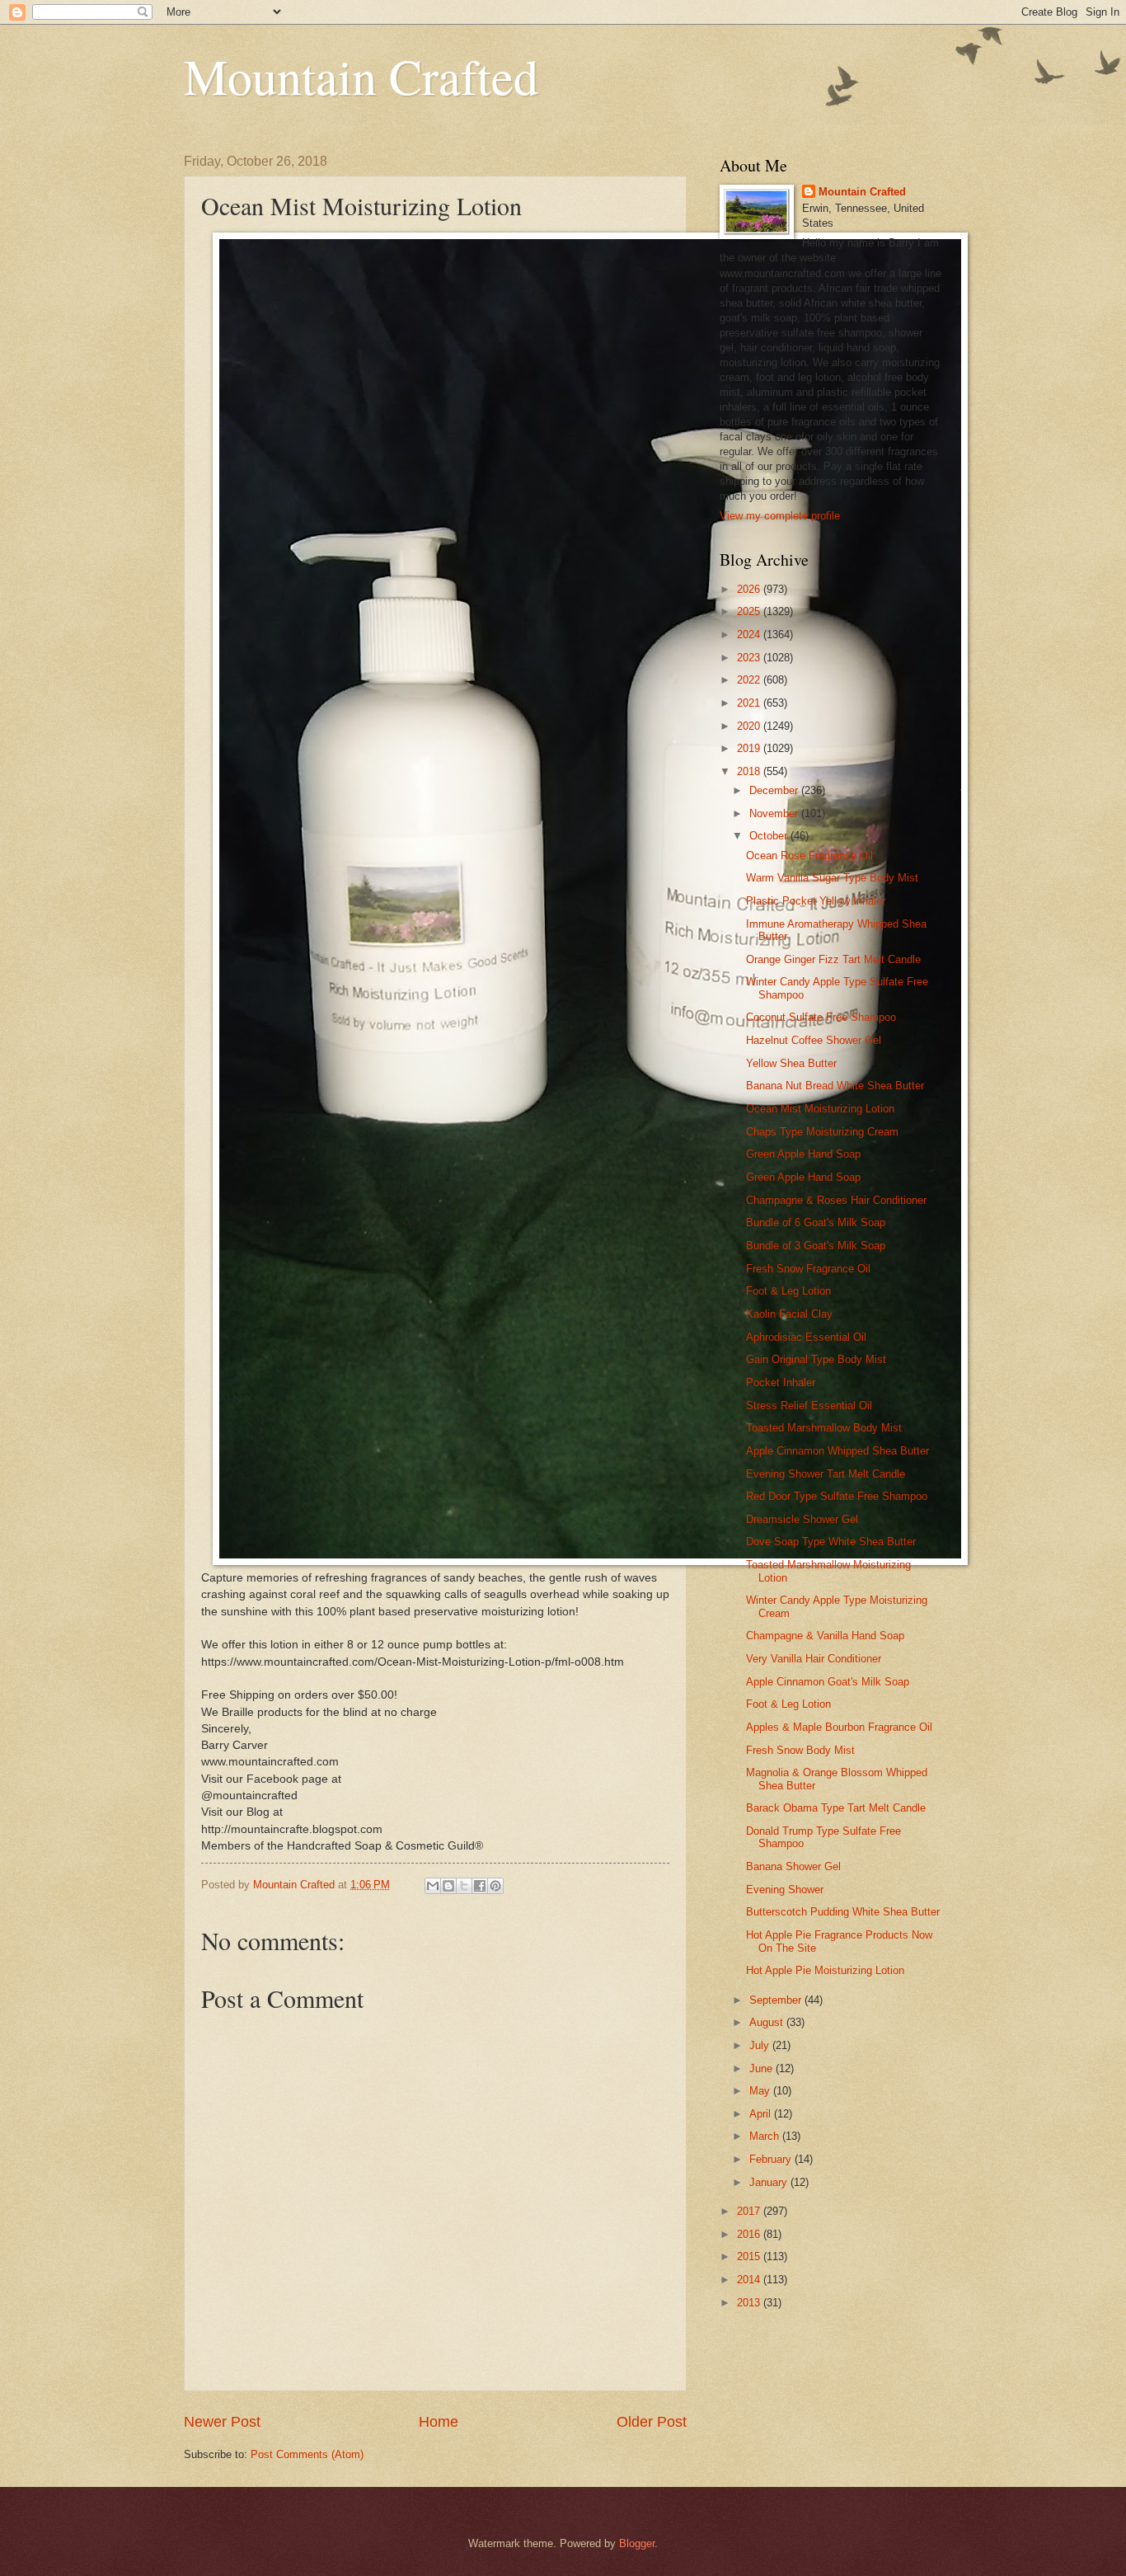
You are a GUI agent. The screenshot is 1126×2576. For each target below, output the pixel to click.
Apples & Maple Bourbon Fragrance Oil (839, 1727)
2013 (750, 2303)
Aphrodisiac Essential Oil (806, 1337)
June (762, 2068)
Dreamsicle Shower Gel (802, 1519)
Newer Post (222, 2422)
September (777, 2000)
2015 (750, 2256)
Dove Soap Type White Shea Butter (831, 1542)
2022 (750, 680)
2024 (750, 635)
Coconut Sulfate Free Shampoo (821, 1017)
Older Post (652, 2422)
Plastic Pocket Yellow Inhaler (816, 901)
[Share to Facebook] (480, 1886)
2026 (750, 589)
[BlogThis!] (448, 1886)
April (762, 2114)
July (761, 2045)
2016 (750, 2234)
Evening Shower (785, 1890)
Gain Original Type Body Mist (816, 1359)
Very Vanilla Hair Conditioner (814, 1659)
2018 (750, 771)
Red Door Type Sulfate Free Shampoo (837, 1496)
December (775, 790)
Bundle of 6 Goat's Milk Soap (816, 1222)
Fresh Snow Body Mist (800, 1750)
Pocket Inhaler (781, 1382)
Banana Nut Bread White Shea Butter (835, 1086)
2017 (750, 2211)
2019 (750, 748)
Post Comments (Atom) (307, 2454)
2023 (750, 658)
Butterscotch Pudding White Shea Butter (843, 1912)
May (761, 2091)
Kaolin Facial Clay (789, 1314)
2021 (750, 703)
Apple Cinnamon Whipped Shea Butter (837, 1451)
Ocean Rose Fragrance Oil (809, 856)
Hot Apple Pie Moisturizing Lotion (825, 1970)
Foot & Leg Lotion (788, 1291)
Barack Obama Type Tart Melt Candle (836, 1808)
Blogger (637, 2543)
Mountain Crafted (361, 76)
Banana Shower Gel (793, 1866)
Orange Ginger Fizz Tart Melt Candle (833, 959)
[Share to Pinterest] (495, 1886)
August (768, 2022)
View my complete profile (780, 516)
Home (439, 2422)
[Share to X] (464, 1886)
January (770, 2182)
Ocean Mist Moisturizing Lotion (820, 1109)
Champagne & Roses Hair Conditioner (836, 1200)
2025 (750, 611)
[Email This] (433, 1886)
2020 (750, 726)
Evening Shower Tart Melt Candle (826, 1474)
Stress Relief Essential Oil (809, 1406)
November (775, 813)
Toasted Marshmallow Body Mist (824, 1428)
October (770, 836)
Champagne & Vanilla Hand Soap (825, 1636)
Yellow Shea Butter (791, 1063)
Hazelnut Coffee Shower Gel (814, 1040)
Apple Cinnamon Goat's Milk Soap (828, 1682)
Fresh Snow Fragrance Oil (808, 1269)
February (772, 2159)
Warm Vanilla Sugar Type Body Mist (832, 878)
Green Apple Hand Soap (803, 1154)
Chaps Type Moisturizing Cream (822, 1132)
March (766, 2136)
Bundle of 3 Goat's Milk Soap (816, 1246)
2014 (750, 2280)
